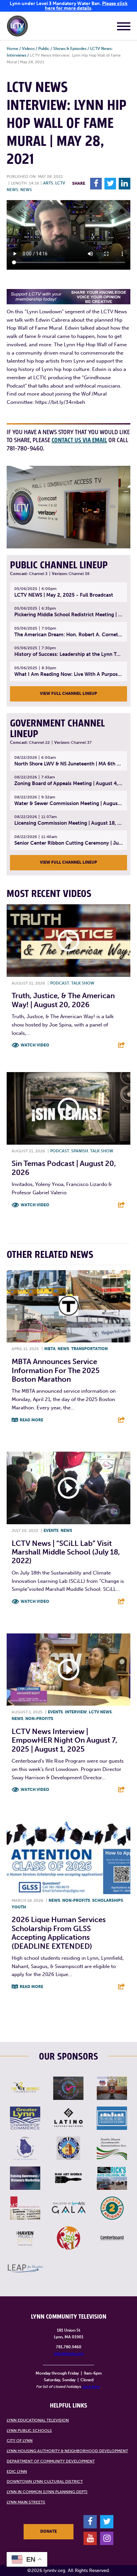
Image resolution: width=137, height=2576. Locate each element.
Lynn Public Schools (29, 2431)
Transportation (89, 1349)
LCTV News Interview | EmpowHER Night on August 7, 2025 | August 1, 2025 (65, 1740)
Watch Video (35, 1045)
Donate (49, 2531)
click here (91, 2387)
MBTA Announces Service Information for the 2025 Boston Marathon (56, 1370)
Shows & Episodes (70, 49)
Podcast (60, 983)
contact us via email (79, 440)
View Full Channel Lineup (68, 694)
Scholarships (108, 1900)
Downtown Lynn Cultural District (45, 2481)
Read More (31, 1420)
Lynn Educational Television (38, 2420)
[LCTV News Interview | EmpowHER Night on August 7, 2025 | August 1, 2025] (68, 1670)
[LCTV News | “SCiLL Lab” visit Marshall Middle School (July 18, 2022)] (68, 1488)
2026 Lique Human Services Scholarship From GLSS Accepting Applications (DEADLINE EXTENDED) (59, 1933)
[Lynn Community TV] (17, 27)
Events (51, 1531)
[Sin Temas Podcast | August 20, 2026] (68, 1108)
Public (44, 49)
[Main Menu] (124, 27)
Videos (28, 49)
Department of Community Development (51, 2461)
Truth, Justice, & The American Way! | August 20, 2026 (63, 1000)
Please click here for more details (86, 6)
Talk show (83, 983)
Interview (76, 1712)
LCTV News (100, 1712)
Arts (48, 183)
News (26, 190)
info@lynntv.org (69, 2354)
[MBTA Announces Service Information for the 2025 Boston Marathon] (68, 1306)
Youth (19, 1907)
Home (12, 49)
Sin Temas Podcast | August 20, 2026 (64, 1168)
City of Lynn (20, 2440)
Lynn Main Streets (26, 2502)
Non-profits (39, 1719)
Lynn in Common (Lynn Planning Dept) (47, 2492)
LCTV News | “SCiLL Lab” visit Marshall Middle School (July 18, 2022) (66, 1552)
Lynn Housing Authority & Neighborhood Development (67, 2451)
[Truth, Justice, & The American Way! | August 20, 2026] (68, 941)
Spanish (80, 1151)
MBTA (50, 1349)
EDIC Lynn (17, 2471)
